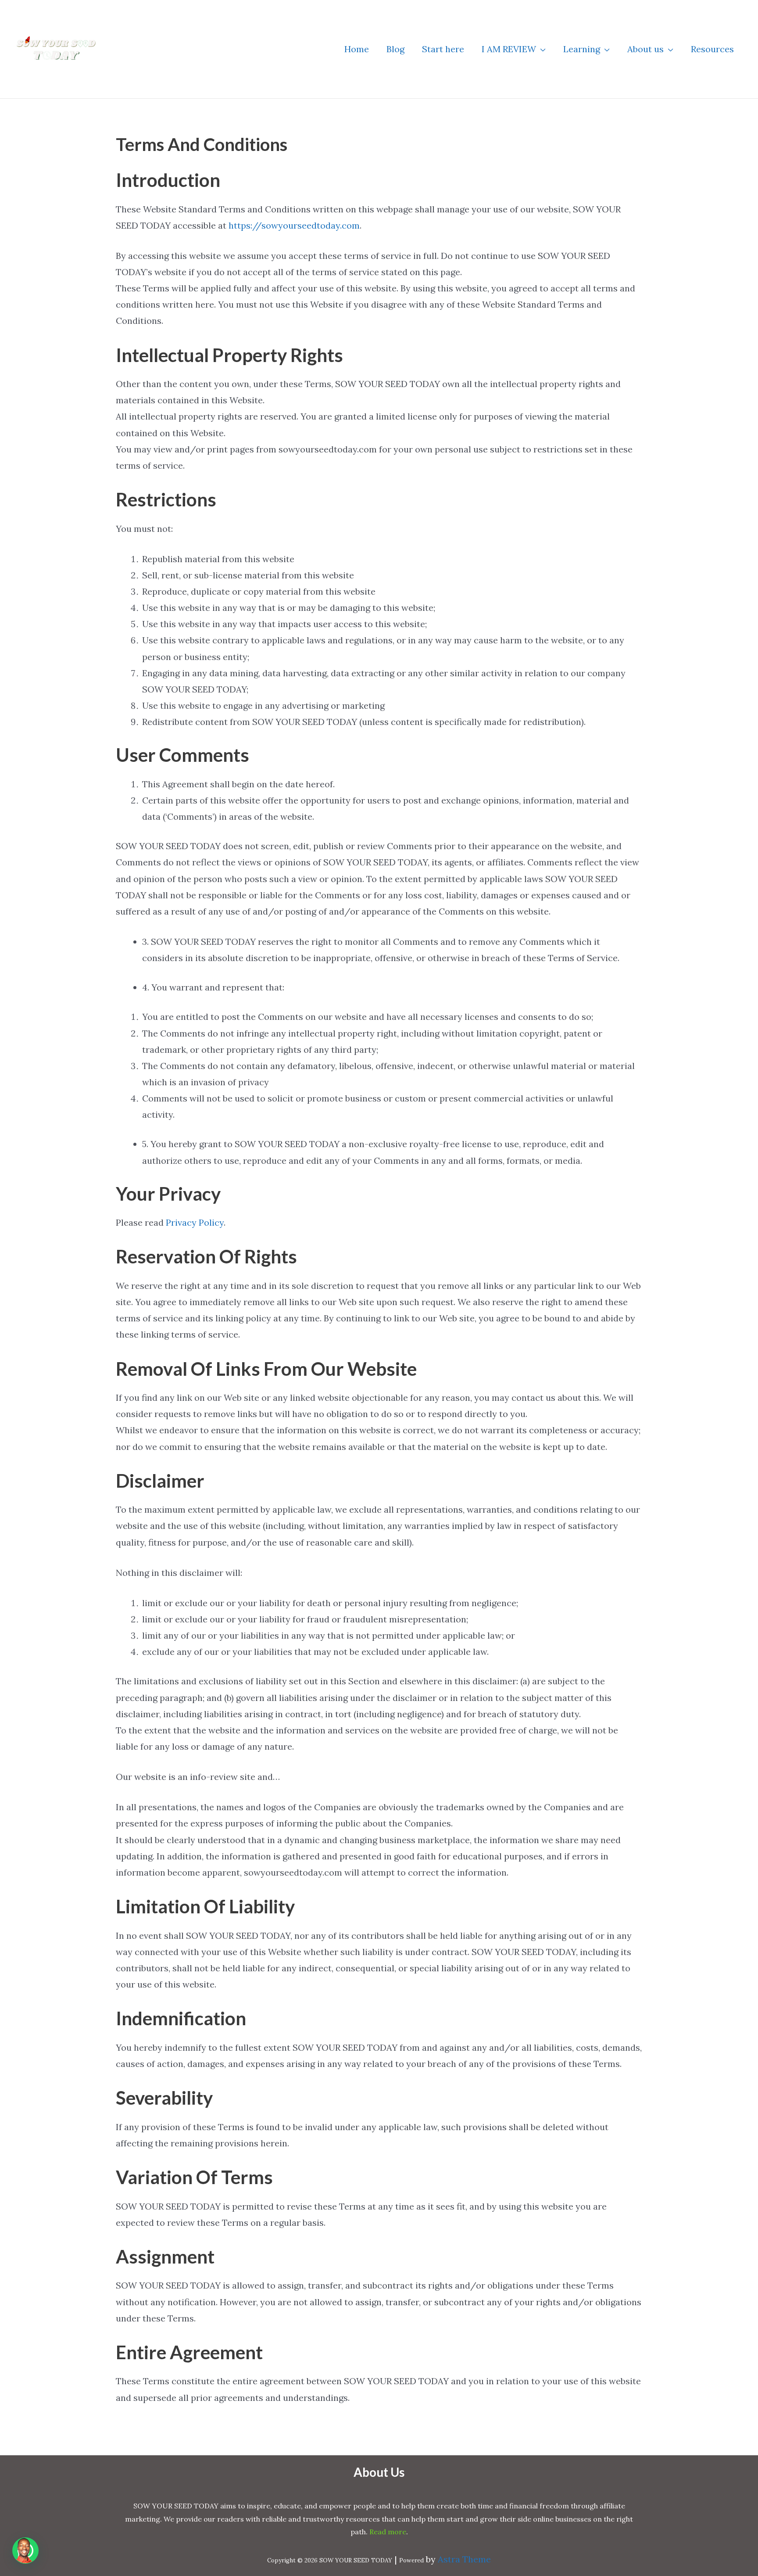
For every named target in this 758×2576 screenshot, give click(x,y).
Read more (388, 2532)
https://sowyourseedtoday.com (294, 225)
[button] (541, 49)
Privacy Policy (195, 1222)
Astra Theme (464, 2559)
